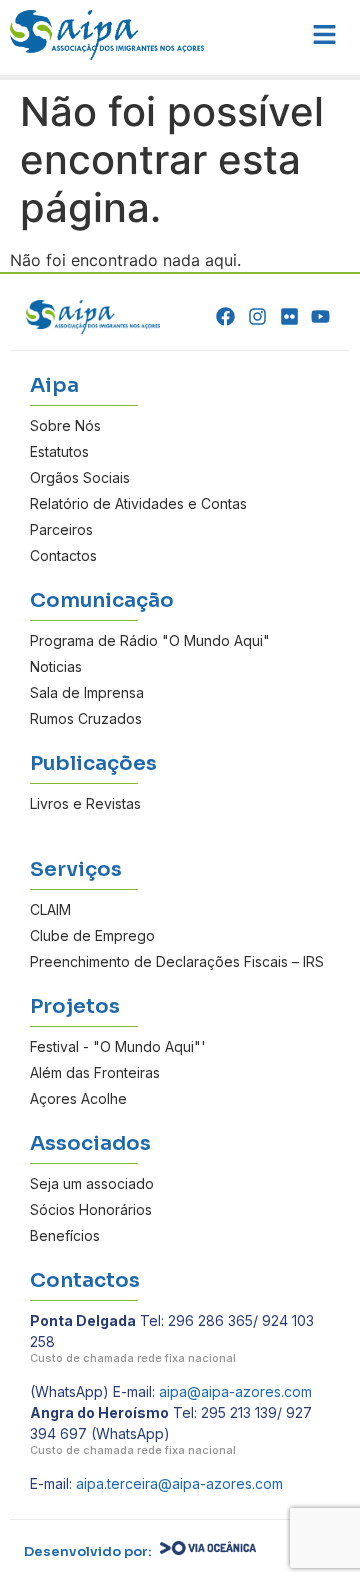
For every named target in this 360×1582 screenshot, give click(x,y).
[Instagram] (257, 316)
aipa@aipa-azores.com (235, 1391)
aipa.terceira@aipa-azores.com (179, 1483)
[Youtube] (320, 316)
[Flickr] (289, 316)
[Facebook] (226, 316)
